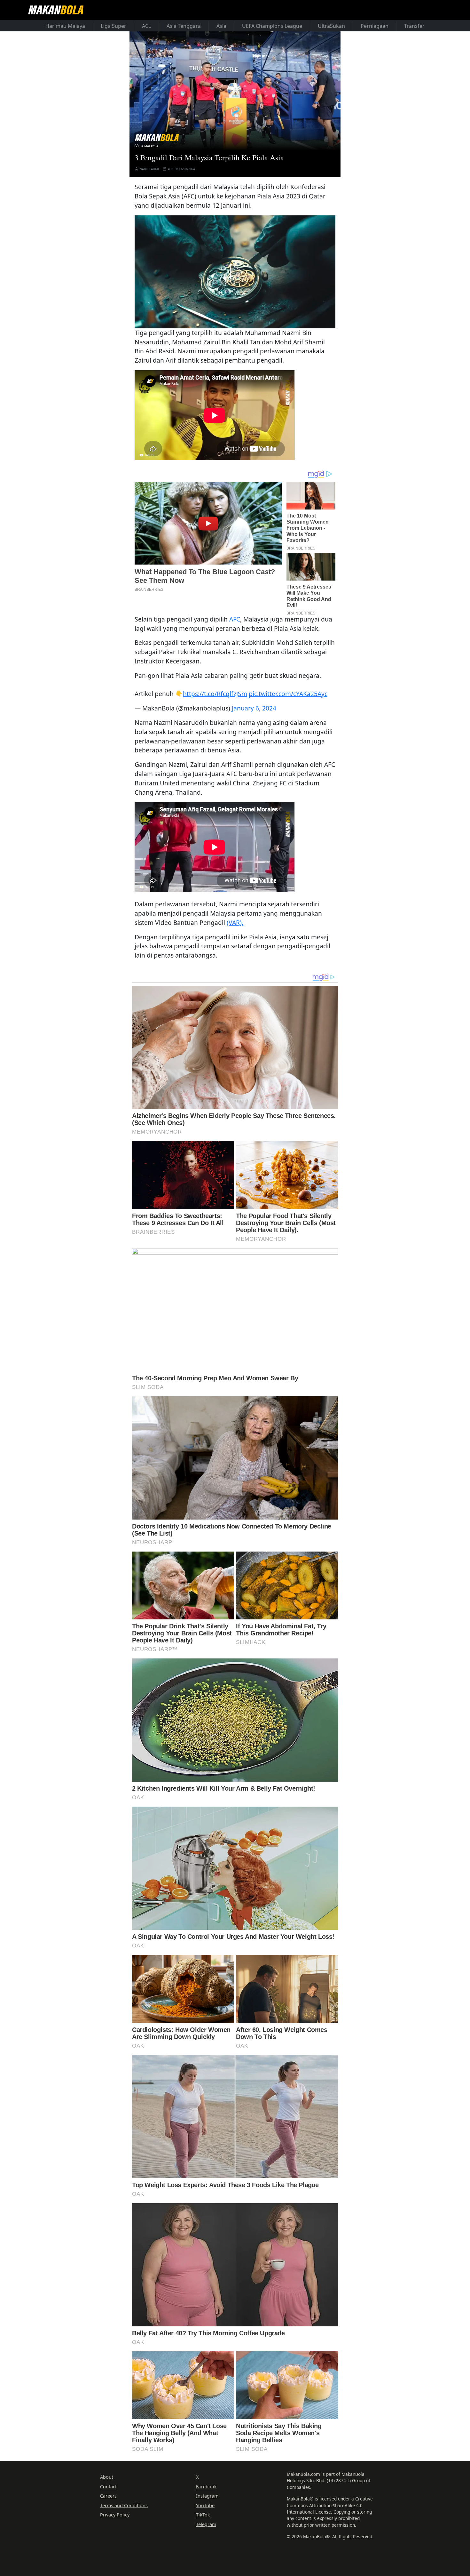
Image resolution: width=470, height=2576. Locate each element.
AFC (235, 619)
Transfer (414, 26)
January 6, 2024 (254, 708)
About (107, 2477)
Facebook (206, 2487)
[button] (235, 272)
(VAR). (235, 923)
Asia (221, 26)
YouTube (205, 2505)
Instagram (207, 2496)
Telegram (206, 2524)
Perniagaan (375, 26)
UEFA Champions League (272, 26)
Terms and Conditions (124, 2505)
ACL (146, 26)
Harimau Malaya (65, 26)
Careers (108, 2496)
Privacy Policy (115, 2515)
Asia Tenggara (184, 26)
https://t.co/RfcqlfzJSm (215, 694)
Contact (108, 2487)
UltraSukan (331, 26)
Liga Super (114, 26)
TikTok (203, 2515)
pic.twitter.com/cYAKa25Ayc (288, 694)
